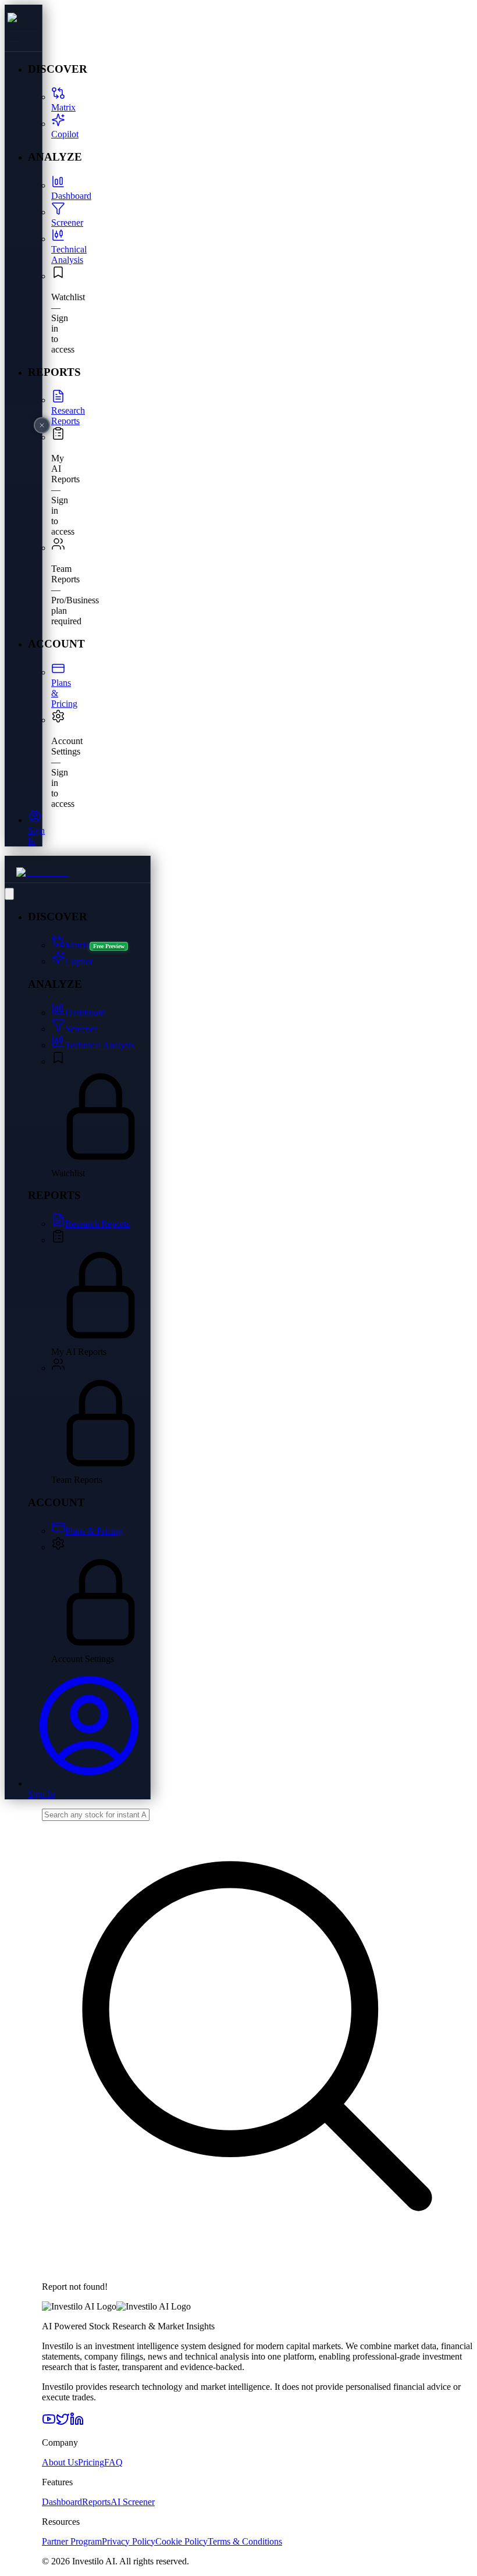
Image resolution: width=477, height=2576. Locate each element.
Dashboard (62, 2502)
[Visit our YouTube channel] (49, 2423)
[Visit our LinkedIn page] (77, 2423)
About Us (60, 2462)
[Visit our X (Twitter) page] (63, 2423)
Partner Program (72, 2541)
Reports (96, 2502)
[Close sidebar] (42, 425)
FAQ (113, 2462)
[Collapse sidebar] (9, 894)
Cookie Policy (181, 2541)
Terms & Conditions (245, 2541)
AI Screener (133, 2502)
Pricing (91, 2462)
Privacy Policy (129, 2541)
